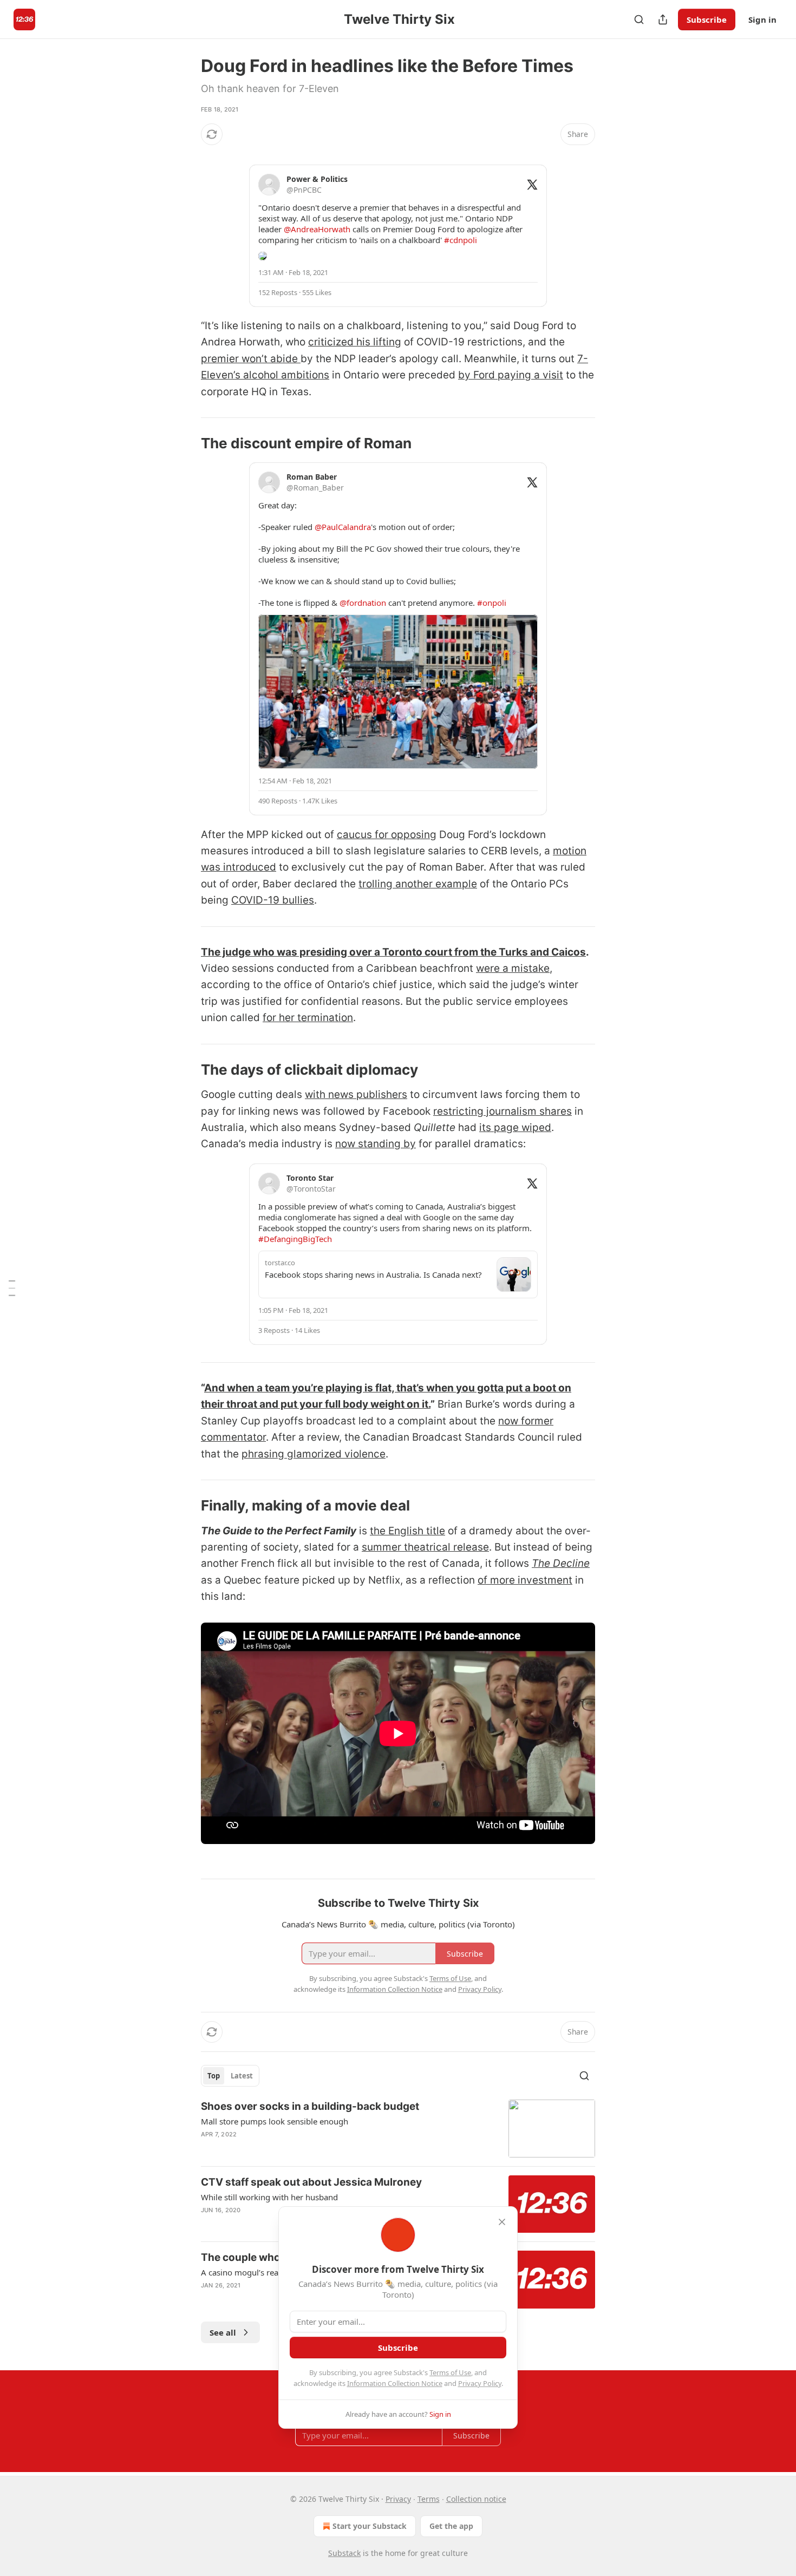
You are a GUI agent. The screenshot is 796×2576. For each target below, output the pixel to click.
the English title (407, 1531)
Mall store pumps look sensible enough (275, 2121)
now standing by (376, 1144)
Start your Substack (370, 2526)
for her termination (308, 1018)
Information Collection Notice (395, 2383)
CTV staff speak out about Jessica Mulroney (311, 2182)
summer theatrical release (425, 1547)
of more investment (525, 1580)
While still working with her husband (269, 2197)
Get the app (451, 2526)
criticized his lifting (355, 342)
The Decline (561, 1563)
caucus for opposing (387, 835)
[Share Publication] (663, 19)
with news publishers (356, 1094)
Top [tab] (214, 2076)
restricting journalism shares (503, 1111)
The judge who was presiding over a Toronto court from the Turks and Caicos (393, 952)
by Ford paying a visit (511, 375)
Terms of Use (450, 2372)
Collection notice (476, 2499)
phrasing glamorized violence (314, 1454)
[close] (502, 2222)
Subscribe (707, 19)
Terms (429, 2499)
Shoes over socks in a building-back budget (310, 2106)
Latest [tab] (242, 2076)
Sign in (762, 19)
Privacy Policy (480, 2383)
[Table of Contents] (12, 1288)
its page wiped (515, 1127)
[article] (398, 2129)
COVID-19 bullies (273, 900)
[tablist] (230, 2076)
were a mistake (513, 968)
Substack (344, 2553)
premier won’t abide (251, 359)
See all (223, 2332)
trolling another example (418, 884)
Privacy (398, 2499)
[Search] (639, 19)
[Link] (186, 443)
